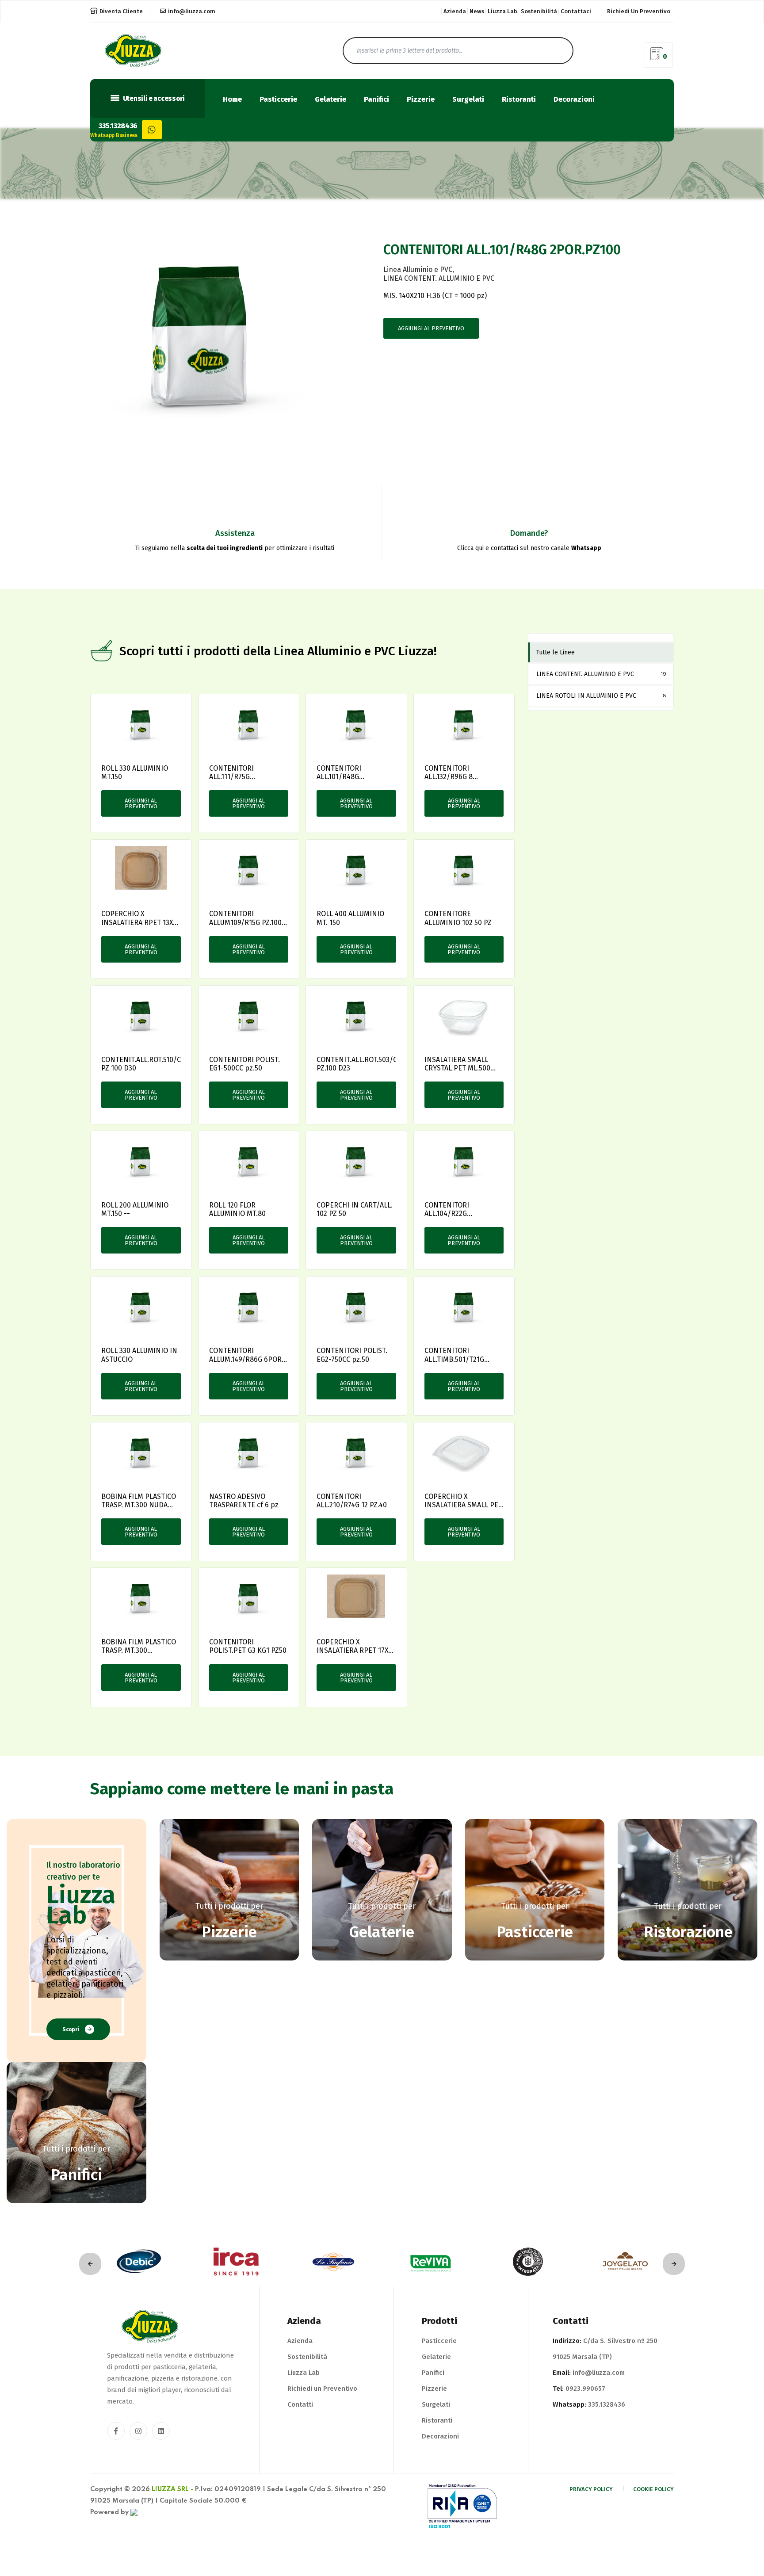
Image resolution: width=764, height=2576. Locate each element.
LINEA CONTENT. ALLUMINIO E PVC (439, 278)
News (477, 11)
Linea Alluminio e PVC (418, 269)
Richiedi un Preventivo (322, 2389)
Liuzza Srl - (172, 2489)
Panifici (376, 100)
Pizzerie (421, 100)
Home (232, 100)
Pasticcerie (278, 100)
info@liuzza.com (192, 11)
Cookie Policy (653, 2489)
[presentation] (90, 2264)
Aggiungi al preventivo (431, 328)
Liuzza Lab (502, 11)
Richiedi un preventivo (639, 11)
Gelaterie (330, 100)
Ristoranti (519, 100)
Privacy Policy (591, 2489)
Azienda (455, 11)
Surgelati (468, 100)
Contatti (300, 2404)
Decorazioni (574, 100)
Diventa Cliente (121, 11)
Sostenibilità (539, 11)
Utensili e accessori (153, 99)
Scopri (71, 2029)
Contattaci (576, 11)
